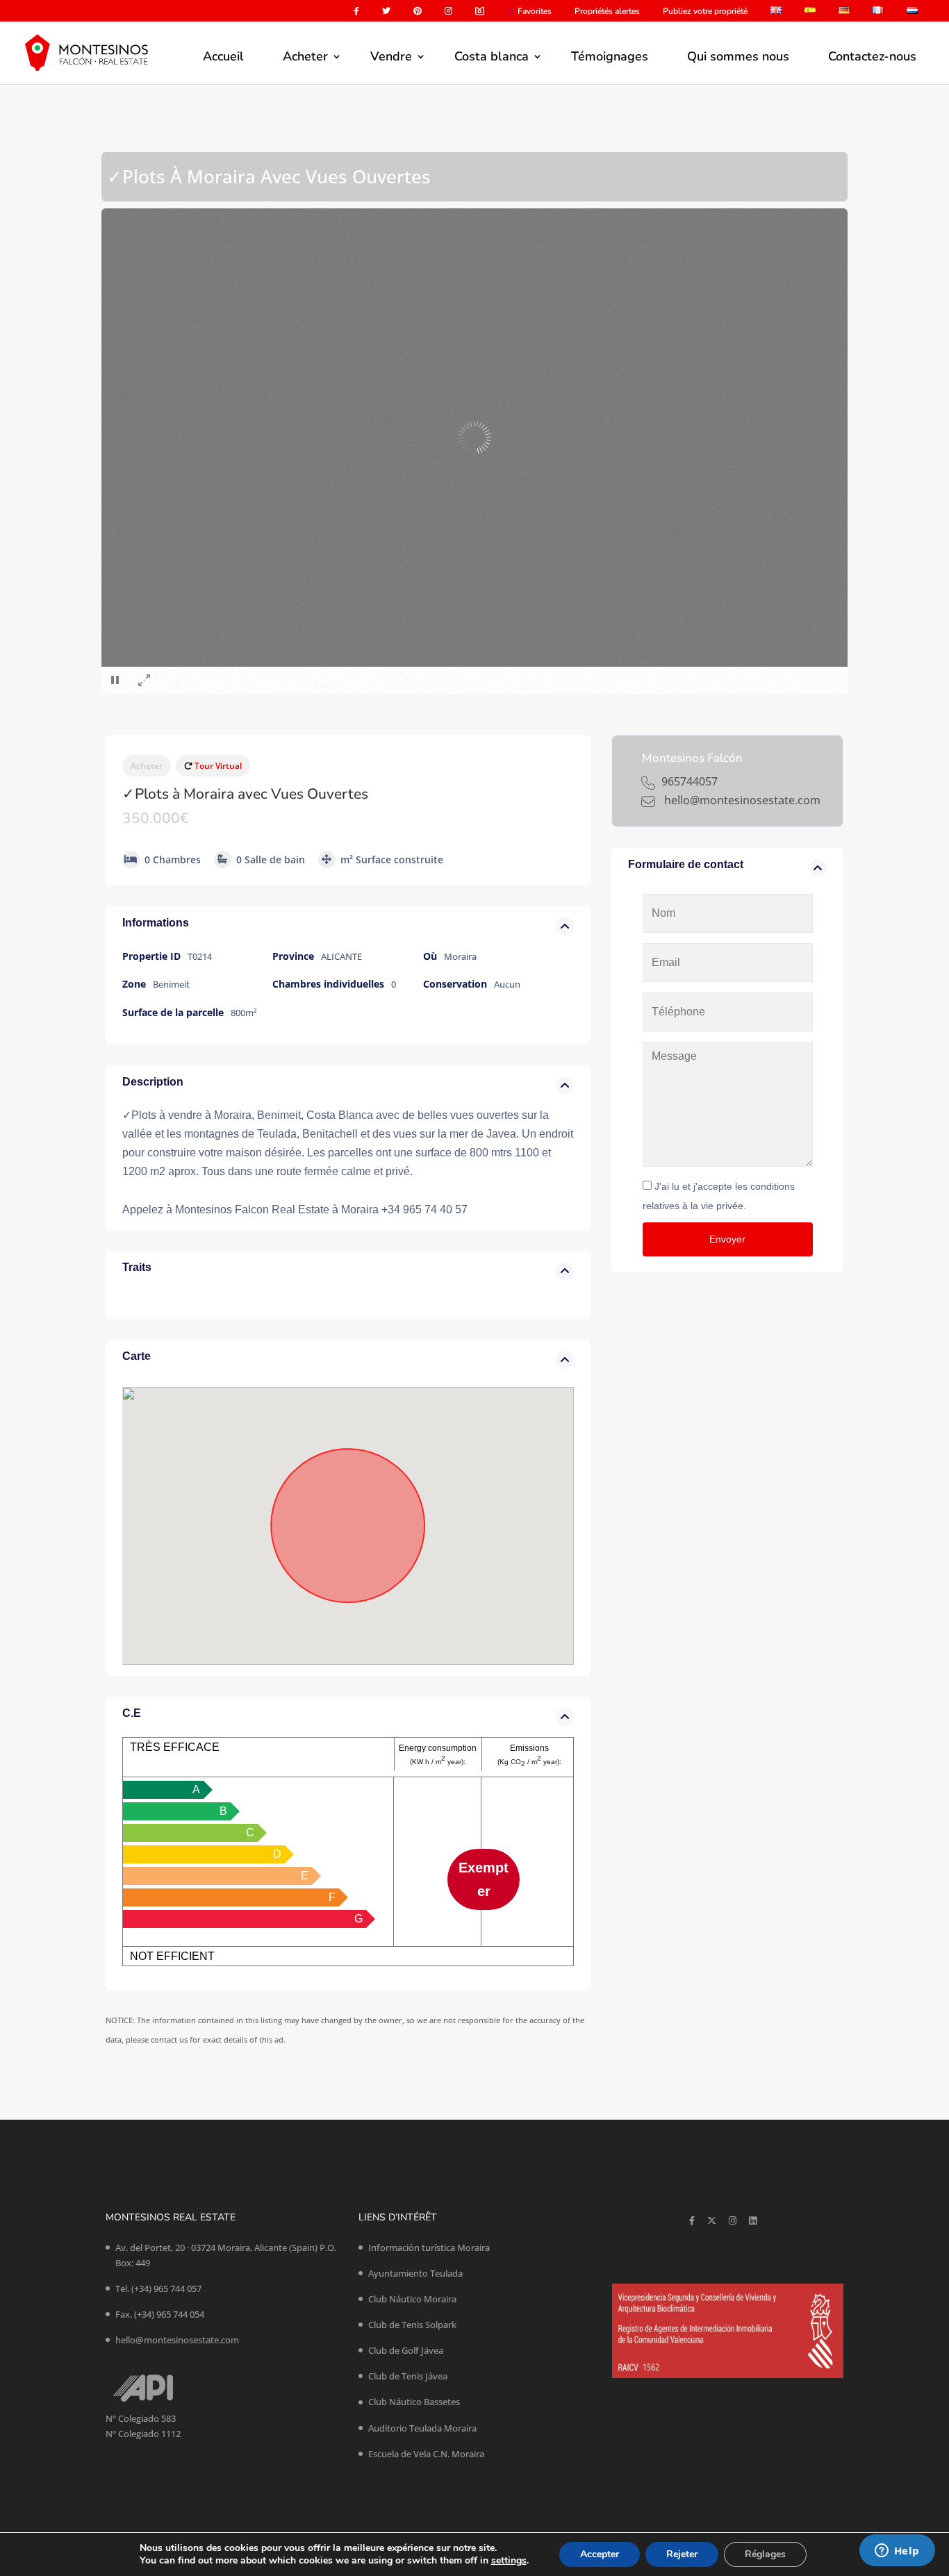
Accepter (600, 2554)
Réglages (765, 2554)
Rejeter (682, 2554)
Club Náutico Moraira (412, 2299)
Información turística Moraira (429, 2247)
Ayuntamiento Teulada (415, 2273)
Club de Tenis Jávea (408, 2376)
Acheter (305, 56)
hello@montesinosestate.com (177, 2340)
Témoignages (610, 56)
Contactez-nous (872, 56)
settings (509, 2561)
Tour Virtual (217, 766)
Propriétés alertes (607, 12)
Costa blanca (492, 56)
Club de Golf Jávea (406, 2350)
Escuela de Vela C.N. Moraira (426, 2454)
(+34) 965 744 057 (166, 2288)
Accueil (223, 56)
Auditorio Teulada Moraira (422, 2428)
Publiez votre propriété (705, 12)
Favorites (534, 12)
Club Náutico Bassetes (414, 2402)
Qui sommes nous (738, 56)
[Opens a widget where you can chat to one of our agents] (897, 2552)
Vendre (391, 56)
